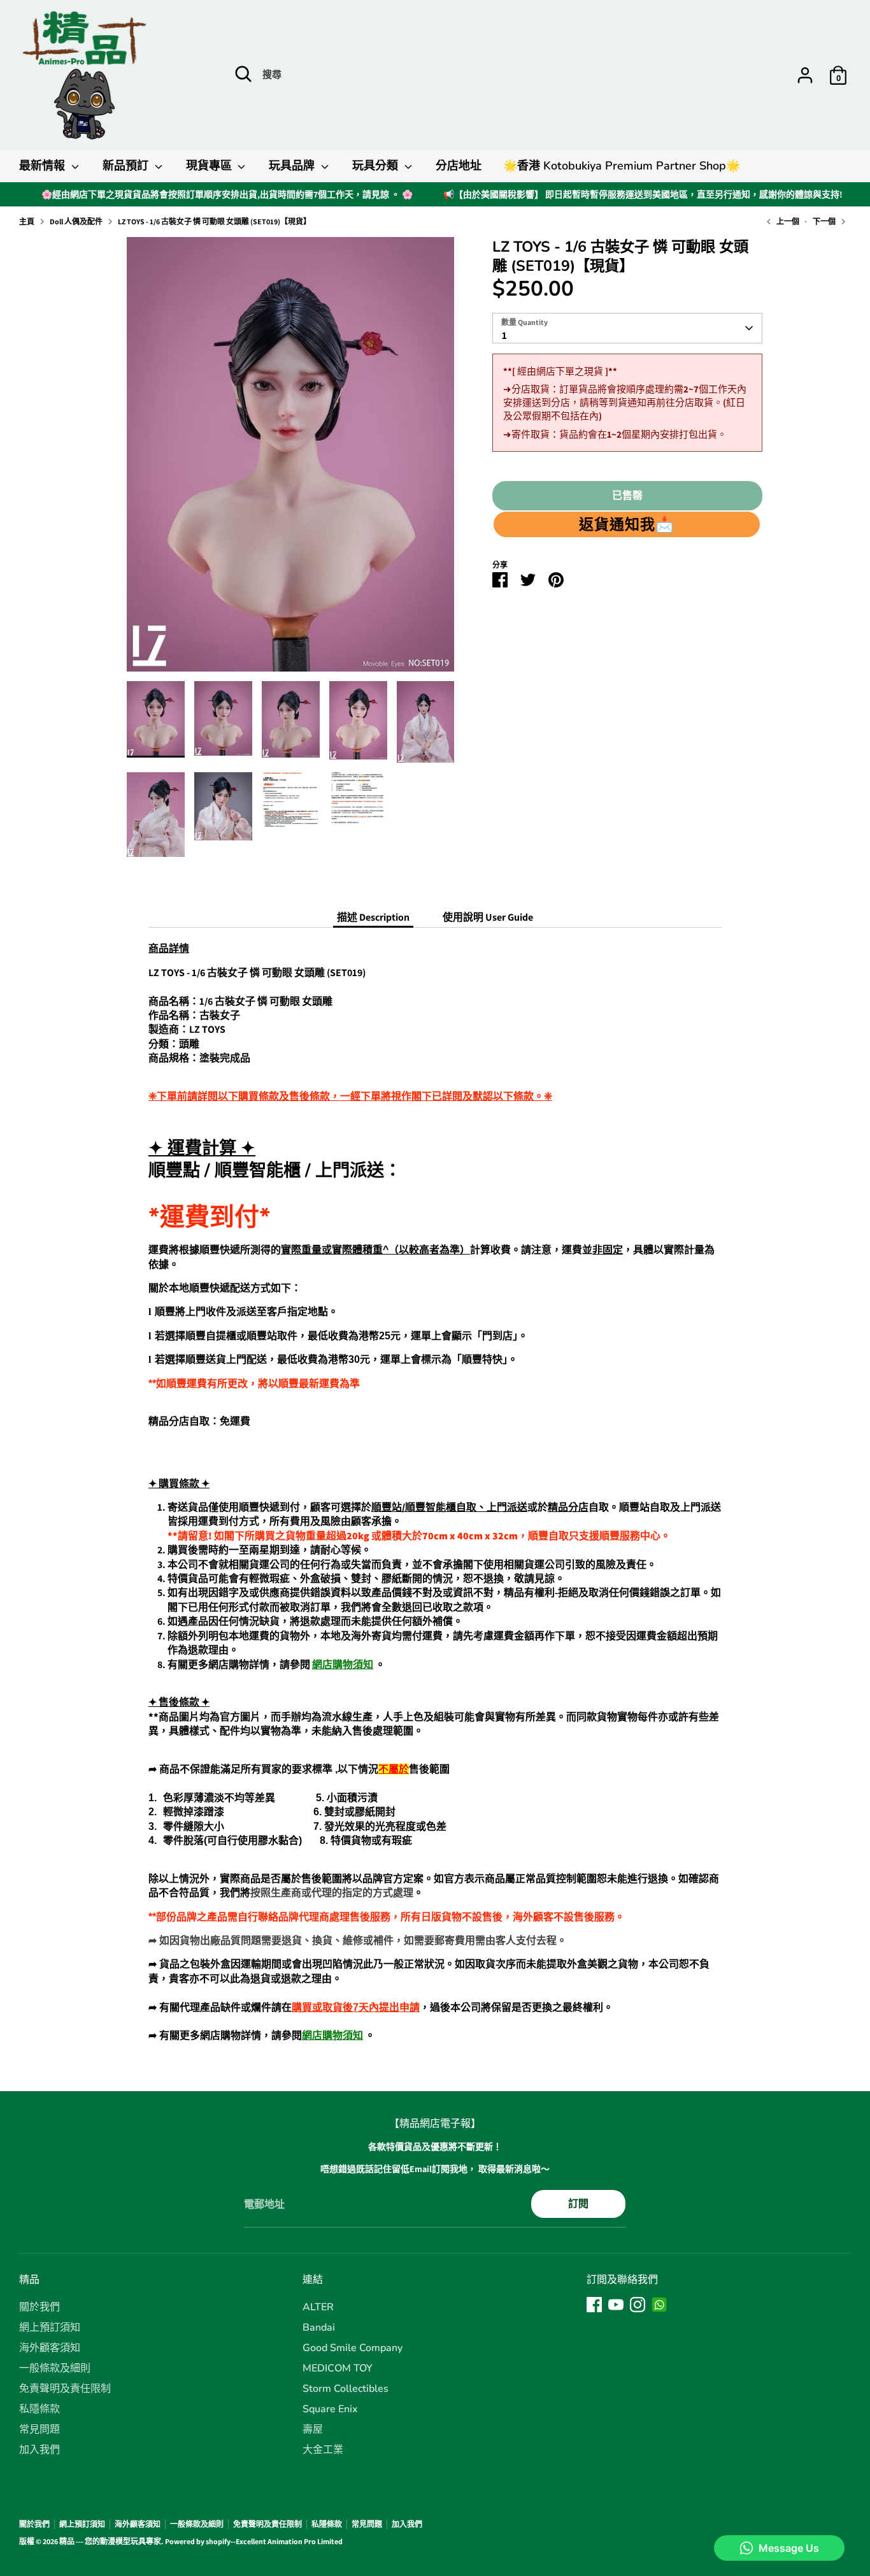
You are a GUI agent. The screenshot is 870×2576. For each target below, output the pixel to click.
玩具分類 (377, 166)
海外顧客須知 (50, 2348)
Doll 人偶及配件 (76, 221)
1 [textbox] (504, 335)
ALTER (318, 2307)
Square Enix (330, 2409)
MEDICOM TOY (338, 2368)
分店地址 (459, 166)
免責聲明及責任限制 (65, 2389)
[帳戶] (805, 75)
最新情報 (44, 166)
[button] (626, 524)
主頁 (27, 221)
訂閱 (578, 2204)
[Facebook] (594, 2305)
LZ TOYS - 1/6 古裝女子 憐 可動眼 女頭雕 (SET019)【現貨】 (214, 221)
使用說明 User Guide (488, 917)
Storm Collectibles (346, 2389)
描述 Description (373, 917)
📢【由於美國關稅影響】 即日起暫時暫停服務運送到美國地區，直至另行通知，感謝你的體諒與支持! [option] (643, 194)
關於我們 (39, 2307)
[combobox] (627, 328)
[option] (291, 459)
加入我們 (39, 2450)
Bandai (319, 2328)
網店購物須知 (343, 1665)
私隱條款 (39, 2409)
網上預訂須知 (50, 2328)
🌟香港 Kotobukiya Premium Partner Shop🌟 (622, 166)
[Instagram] (638, 2305)
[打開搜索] (243, 74)
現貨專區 (210, 166)
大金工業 (323, 2450)
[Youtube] (616, 2305)
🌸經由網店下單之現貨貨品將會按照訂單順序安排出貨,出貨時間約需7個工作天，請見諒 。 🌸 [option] (227, 194)
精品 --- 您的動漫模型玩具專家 (110, 2541)
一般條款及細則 (55, 2368)
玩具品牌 (293, 166)
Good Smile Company (353, 2348)
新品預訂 (127, 166)
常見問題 (39, 2429)
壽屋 (313, 2429)
